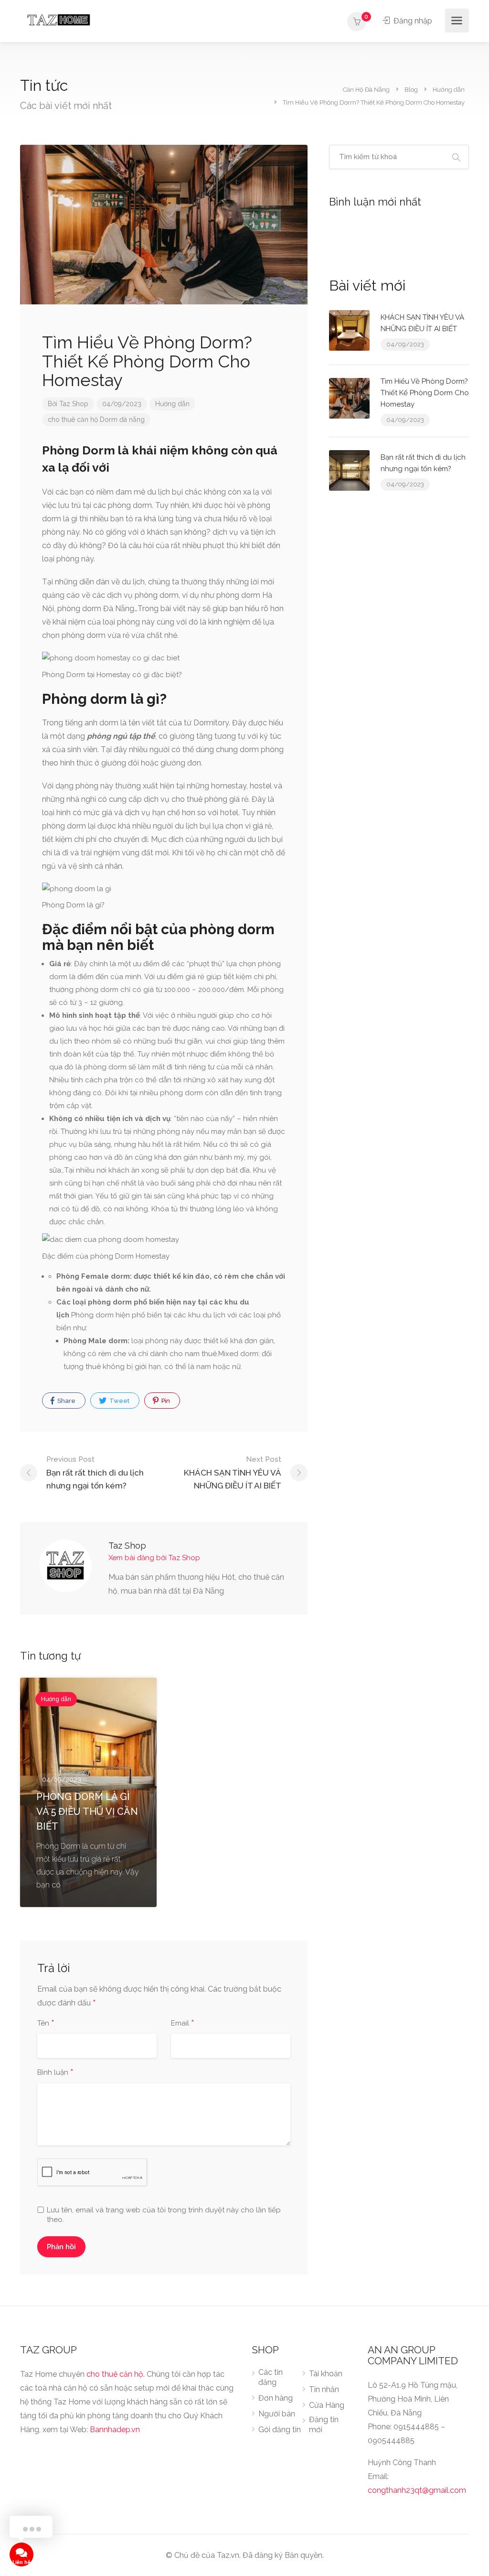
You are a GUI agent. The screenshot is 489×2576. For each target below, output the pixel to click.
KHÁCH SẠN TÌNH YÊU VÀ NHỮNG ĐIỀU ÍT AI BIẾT (233, 1473)
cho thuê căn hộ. (116, 2374)
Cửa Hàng (327, 2405)
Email (183, 2024)
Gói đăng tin (280, 2430)
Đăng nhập (412, 21)
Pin (165, 1401)
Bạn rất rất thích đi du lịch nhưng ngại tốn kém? (95, 1473)
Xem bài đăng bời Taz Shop (154, 1558)
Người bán (277, 2414)
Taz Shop (74, 404)
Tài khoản (326, 2374)
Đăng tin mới (324, 2425)
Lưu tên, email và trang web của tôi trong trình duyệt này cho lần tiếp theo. (164, 2215)
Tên (46, 2024)
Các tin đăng (271, 2377)
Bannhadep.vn (115, 2430)
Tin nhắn (324, 2389)
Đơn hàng (276, 2398)
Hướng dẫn (172, 404)
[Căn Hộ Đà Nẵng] (58, 19)
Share (66, 1401)
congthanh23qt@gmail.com (417, 2490)
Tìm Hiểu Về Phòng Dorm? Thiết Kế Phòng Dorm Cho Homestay (425, 393)
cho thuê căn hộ (73, 420)
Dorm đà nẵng (122, 420)
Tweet (119, 1401)
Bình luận (55, 2073)
